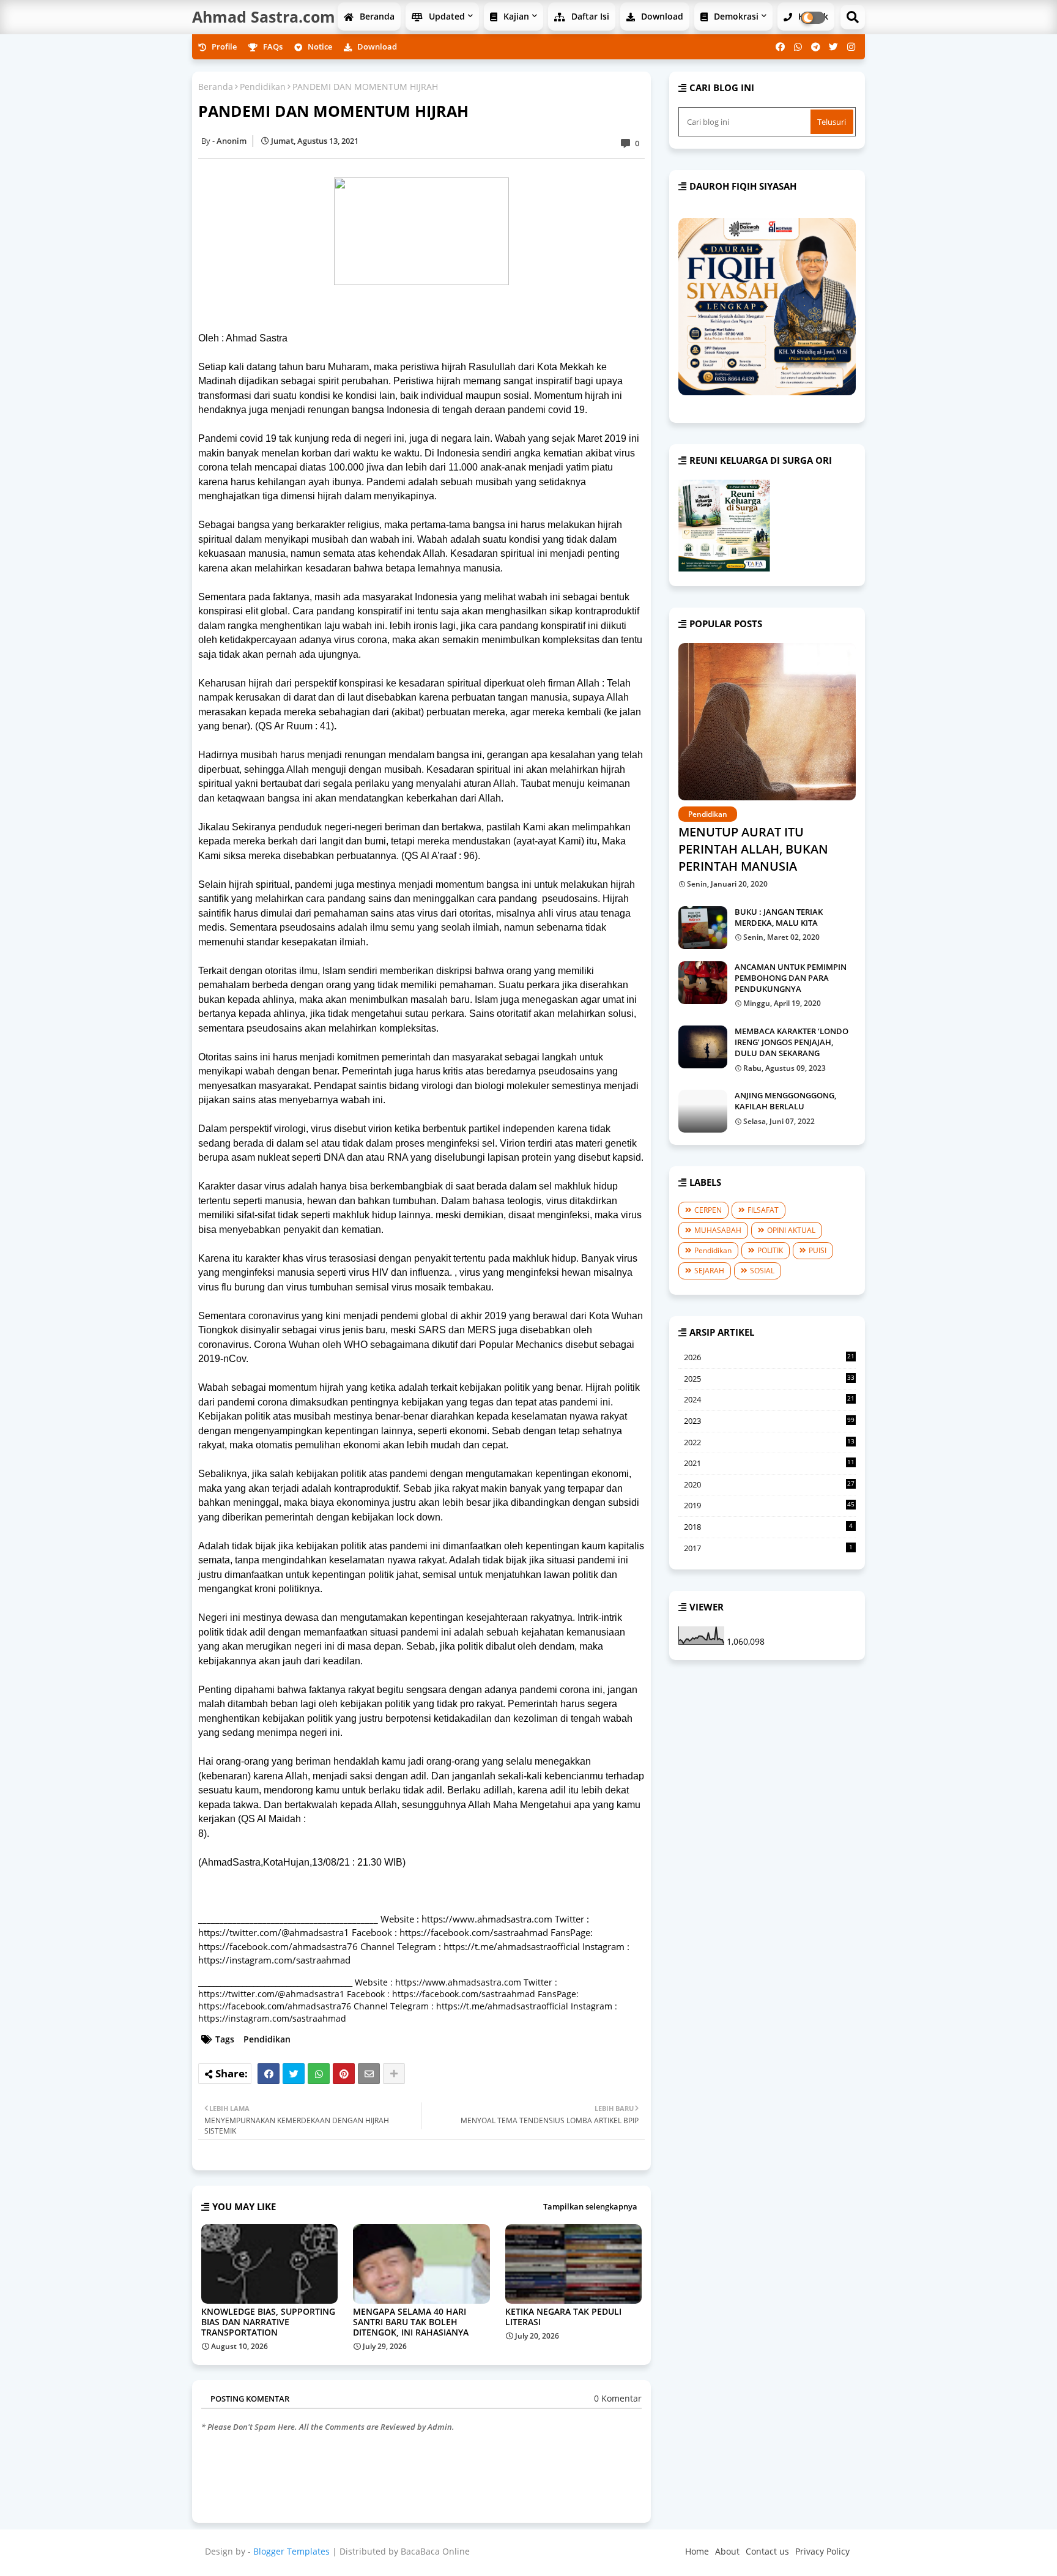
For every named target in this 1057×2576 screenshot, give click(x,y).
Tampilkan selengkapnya (590, 2206)
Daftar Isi (589, 16)
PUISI (818, 1250)
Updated (446, 16)
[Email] (369, 2074)
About (727, 2551)
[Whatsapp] (319, 2074)
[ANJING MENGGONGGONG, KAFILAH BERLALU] (703, 1111)
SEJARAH (709, 1271)
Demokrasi (735, 16)
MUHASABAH (718, 1230)
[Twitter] (294, 2074)
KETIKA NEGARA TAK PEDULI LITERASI (563, 2317)
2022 (769, 1443)
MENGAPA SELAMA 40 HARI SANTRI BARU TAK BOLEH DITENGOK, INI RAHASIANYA (411, 2322)
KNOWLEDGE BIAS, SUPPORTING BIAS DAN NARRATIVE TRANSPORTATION (268, 2322)
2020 (769, 1485)
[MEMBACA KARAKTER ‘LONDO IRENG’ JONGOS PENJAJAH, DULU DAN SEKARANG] (703, 1047)
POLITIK (770, 1250)
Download (661, 16)
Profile (223, 47)
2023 (769, 1421)
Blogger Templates (291, 2551)
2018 (768, 1527)
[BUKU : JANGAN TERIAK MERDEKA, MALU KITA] (703, 928)
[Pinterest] (344, 2074)
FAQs (272, 47)
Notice (319, 47)
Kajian (515, 16)
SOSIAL (762, 1271)
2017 (768, 1548)
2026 (769, 1358)
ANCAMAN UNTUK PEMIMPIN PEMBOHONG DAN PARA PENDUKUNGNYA (791, 978)
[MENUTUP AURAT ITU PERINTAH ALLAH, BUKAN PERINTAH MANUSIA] (767, 722)
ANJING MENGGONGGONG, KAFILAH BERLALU (785, 1101)
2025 (769, 1379)
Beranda (376, 16)
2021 (769, 1464)
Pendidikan (263, 87)
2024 (769, 1400)
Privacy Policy (822, 2551)
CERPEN (708, 1210)
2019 (769, 1505)
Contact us (767, 2551)
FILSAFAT (763, 1210)
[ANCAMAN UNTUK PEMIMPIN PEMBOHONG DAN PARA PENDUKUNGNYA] (703, 983)
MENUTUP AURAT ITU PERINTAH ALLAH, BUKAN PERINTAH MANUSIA (753, 849)
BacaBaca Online (435, 2551)
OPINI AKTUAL (791, 1230)
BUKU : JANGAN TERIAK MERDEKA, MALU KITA (779, 917)
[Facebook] (269, 2074)
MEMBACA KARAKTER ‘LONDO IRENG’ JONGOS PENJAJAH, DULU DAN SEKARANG (792, 1042)
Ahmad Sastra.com (264, 17)
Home (697, 2551)
